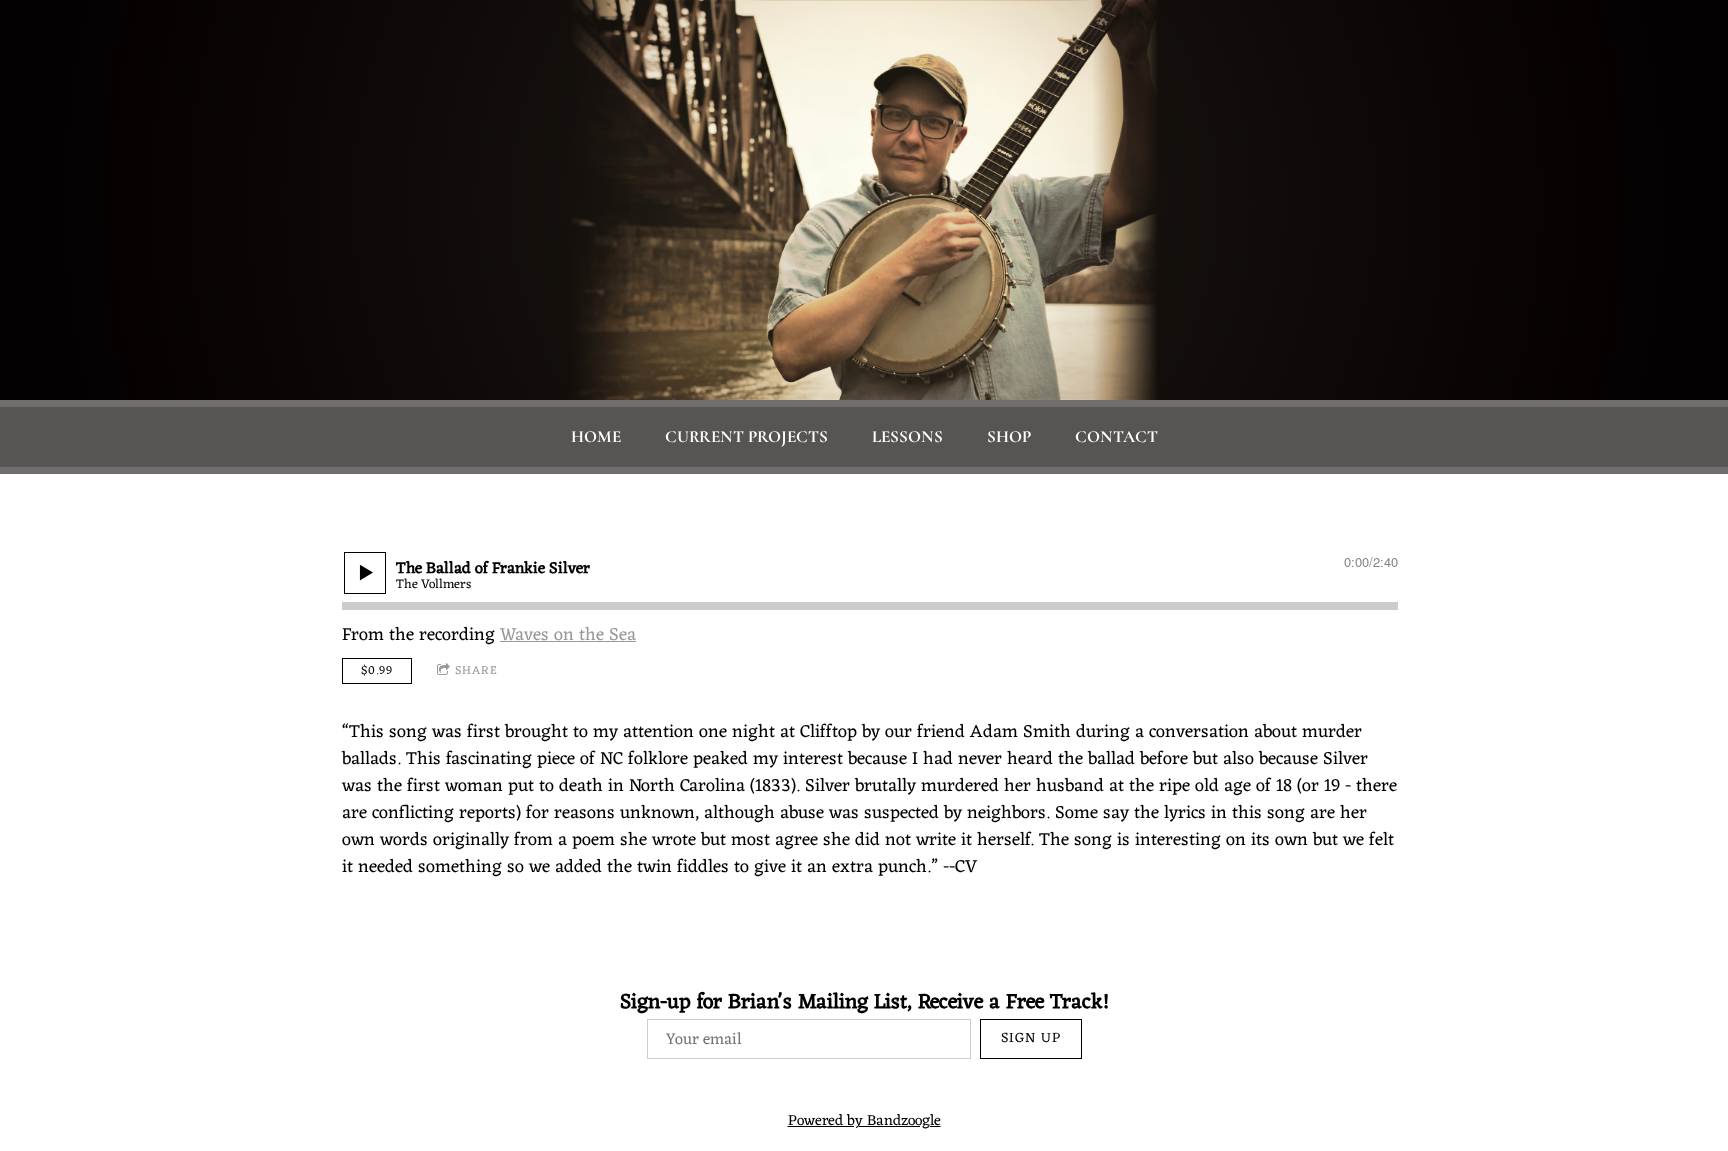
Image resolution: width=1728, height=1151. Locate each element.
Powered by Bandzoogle (864, 1121)
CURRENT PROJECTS (746, 436)
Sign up (1031, 1038)
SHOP (1009, 436)
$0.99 (377, 671)
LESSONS (907, 436)
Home (596, 436)
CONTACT (1116, 436)
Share (476, 671)
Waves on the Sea (568, 635)
